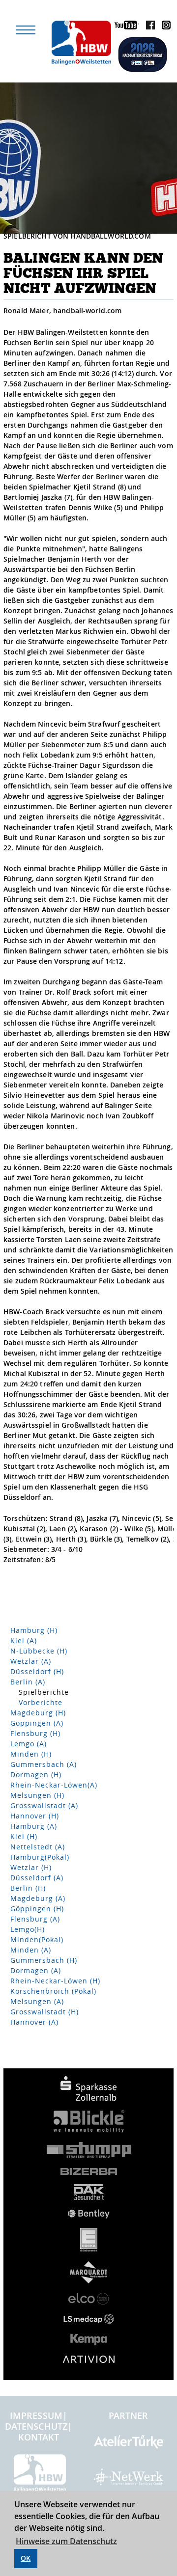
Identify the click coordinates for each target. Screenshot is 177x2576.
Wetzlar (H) (31, 1867)
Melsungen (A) (37, 2001)
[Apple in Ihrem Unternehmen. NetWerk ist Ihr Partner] (129, 2481)
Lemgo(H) (28, 1929)
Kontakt (39, 2437)
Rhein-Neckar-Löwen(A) (54, 1785)
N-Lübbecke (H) (39, 1651)
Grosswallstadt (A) (44, 1805)
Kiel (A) (24, 1641)
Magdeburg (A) (38, 1898)
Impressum (36, 2415)
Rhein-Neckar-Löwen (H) (55, 1981)
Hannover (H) (35, 1816)
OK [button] (26, 2558)
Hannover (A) (34, 2022)
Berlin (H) (28, 1888)
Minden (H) (31, 1754)
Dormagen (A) (36, 1970)
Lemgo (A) (29, 1744)
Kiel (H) (24, 1836)
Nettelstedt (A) (38, 1847)
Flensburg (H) (35, 1733)
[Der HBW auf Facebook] (148, 27)
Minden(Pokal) (37, 1939)
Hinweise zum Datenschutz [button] (66, 2541)
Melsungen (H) (37, 1795)
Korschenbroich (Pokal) (53, 1991)
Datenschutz (36, 2426)
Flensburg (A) (35, 1919)
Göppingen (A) (37, 1723)
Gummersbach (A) (44, 1764)
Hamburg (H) (34, 1630)
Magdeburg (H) (38, 1713)
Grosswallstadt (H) (44, 2012)
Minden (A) (31, 1950)
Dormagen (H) (36, 1775)
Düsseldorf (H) (37, 1671)
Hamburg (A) (34, 1826)
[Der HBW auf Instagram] (164, 27)
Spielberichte (44, 1692)
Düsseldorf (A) (37, 1878)
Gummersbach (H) (44, 1960)
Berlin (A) (28, 1682)
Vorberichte (41, 1702)
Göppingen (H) (37, 1909)
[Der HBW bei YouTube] (124, 27)
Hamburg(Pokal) (40, 1857)
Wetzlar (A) (31, 1661)
